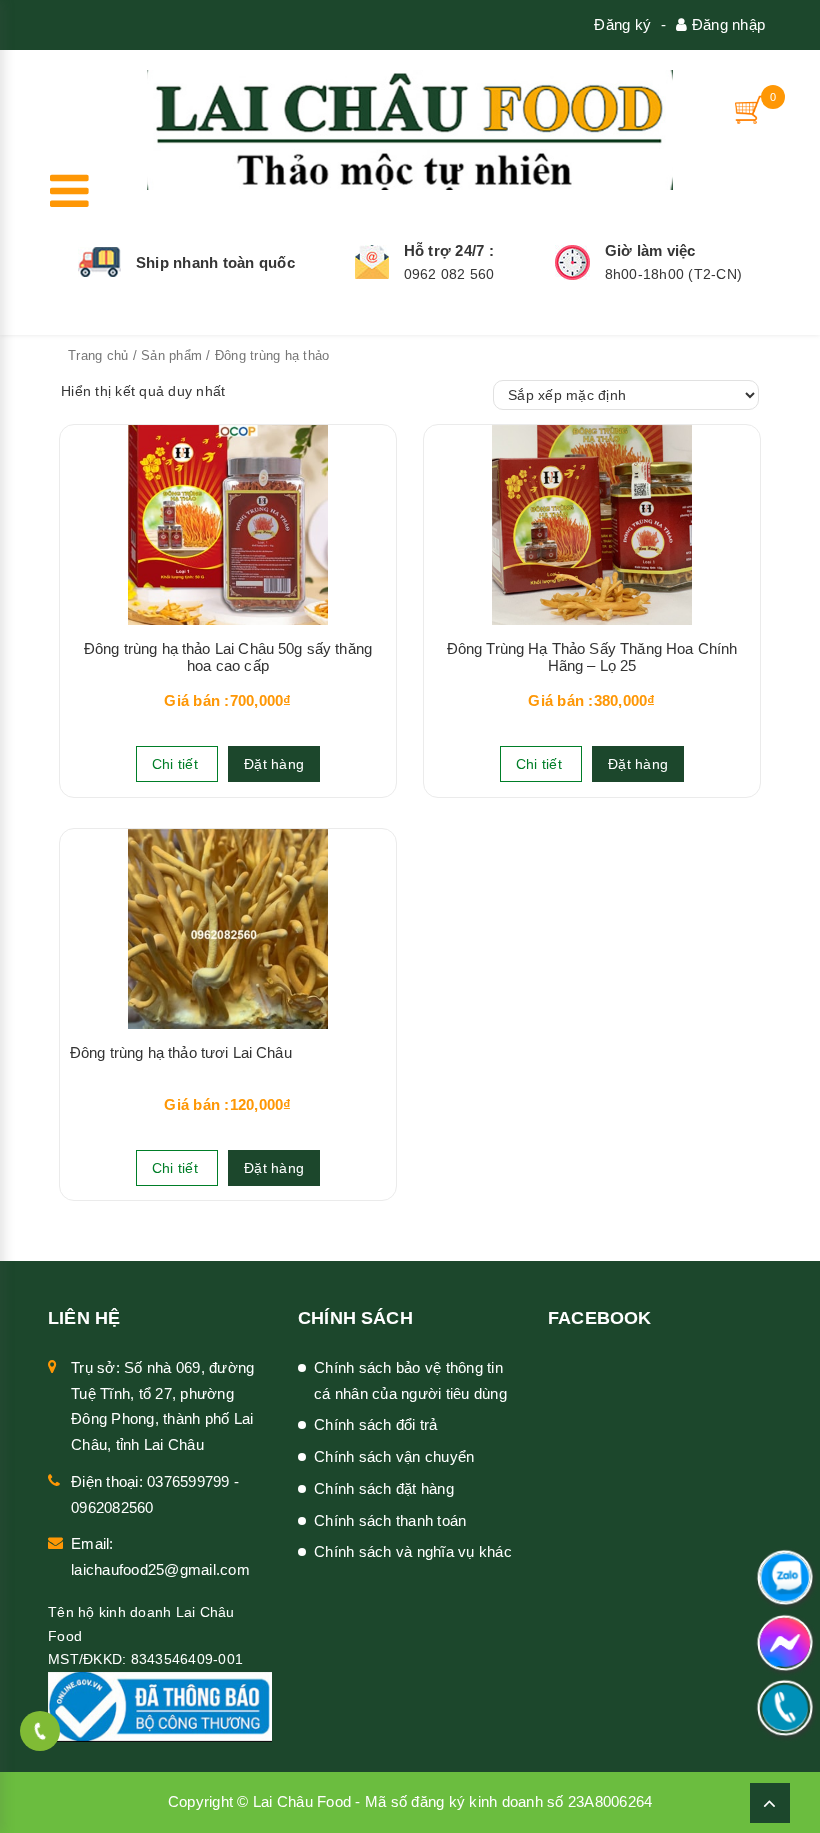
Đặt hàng (274, 764)
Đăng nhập (726, 24)
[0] (750, 109)
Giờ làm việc (650, 250)
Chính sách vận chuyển (394, 1456)
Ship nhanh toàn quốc (215, 262)
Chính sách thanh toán (390, 1520)
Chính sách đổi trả (376, 1424)
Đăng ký (622, 24)
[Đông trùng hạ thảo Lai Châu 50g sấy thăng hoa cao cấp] (228, 525)
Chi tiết (177, 764)
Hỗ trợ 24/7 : (449, 250)
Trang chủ (98, 355)
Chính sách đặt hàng (384, 1488)
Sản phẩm (171, 355)
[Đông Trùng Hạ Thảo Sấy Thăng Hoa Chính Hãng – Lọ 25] (592, 525)
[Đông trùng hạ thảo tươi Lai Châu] (228, 929)
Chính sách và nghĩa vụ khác (413, 1551)
